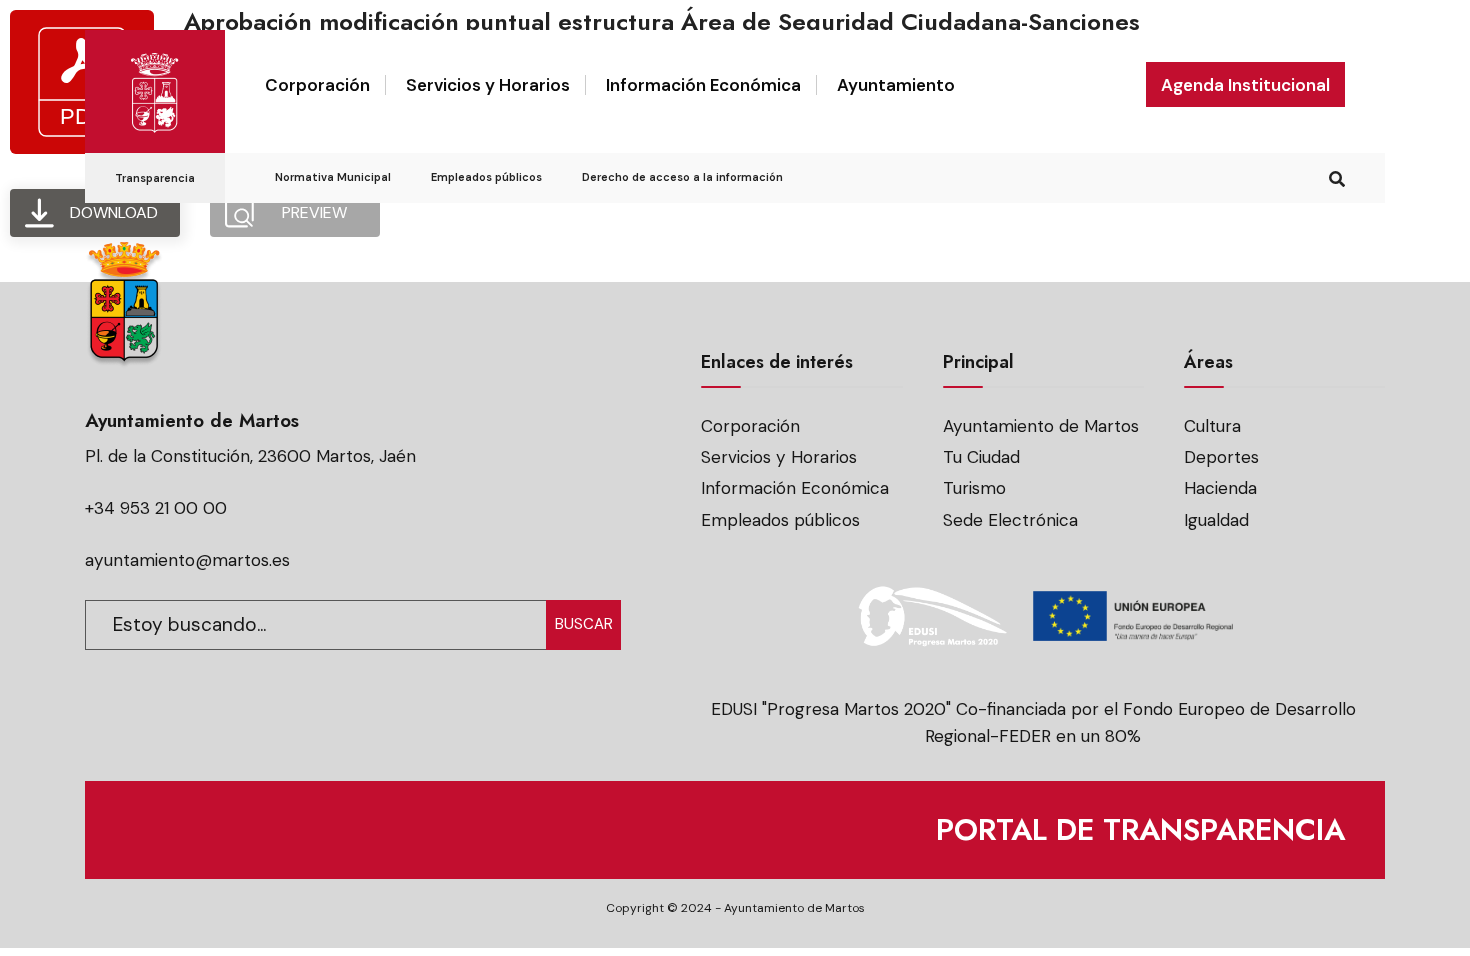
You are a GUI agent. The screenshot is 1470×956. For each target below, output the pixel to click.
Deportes (1221, 457)
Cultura (1212, 426)
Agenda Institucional (1245, 85)
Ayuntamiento (896, 85)
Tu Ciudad (981, 457)
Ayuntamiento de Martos (1041, 426)
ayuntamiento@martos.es (187, 560)
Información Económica (703, 85)
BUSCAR (584, 624)
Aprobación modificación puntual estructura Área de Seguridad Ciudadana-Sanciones (662, 21)
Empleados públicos (486, 177)
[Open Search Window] (1337, 176)
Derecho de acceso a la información (682, 177)
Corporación (317, 85)
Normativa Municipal (333, 177)
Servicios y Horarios (488, 85)
